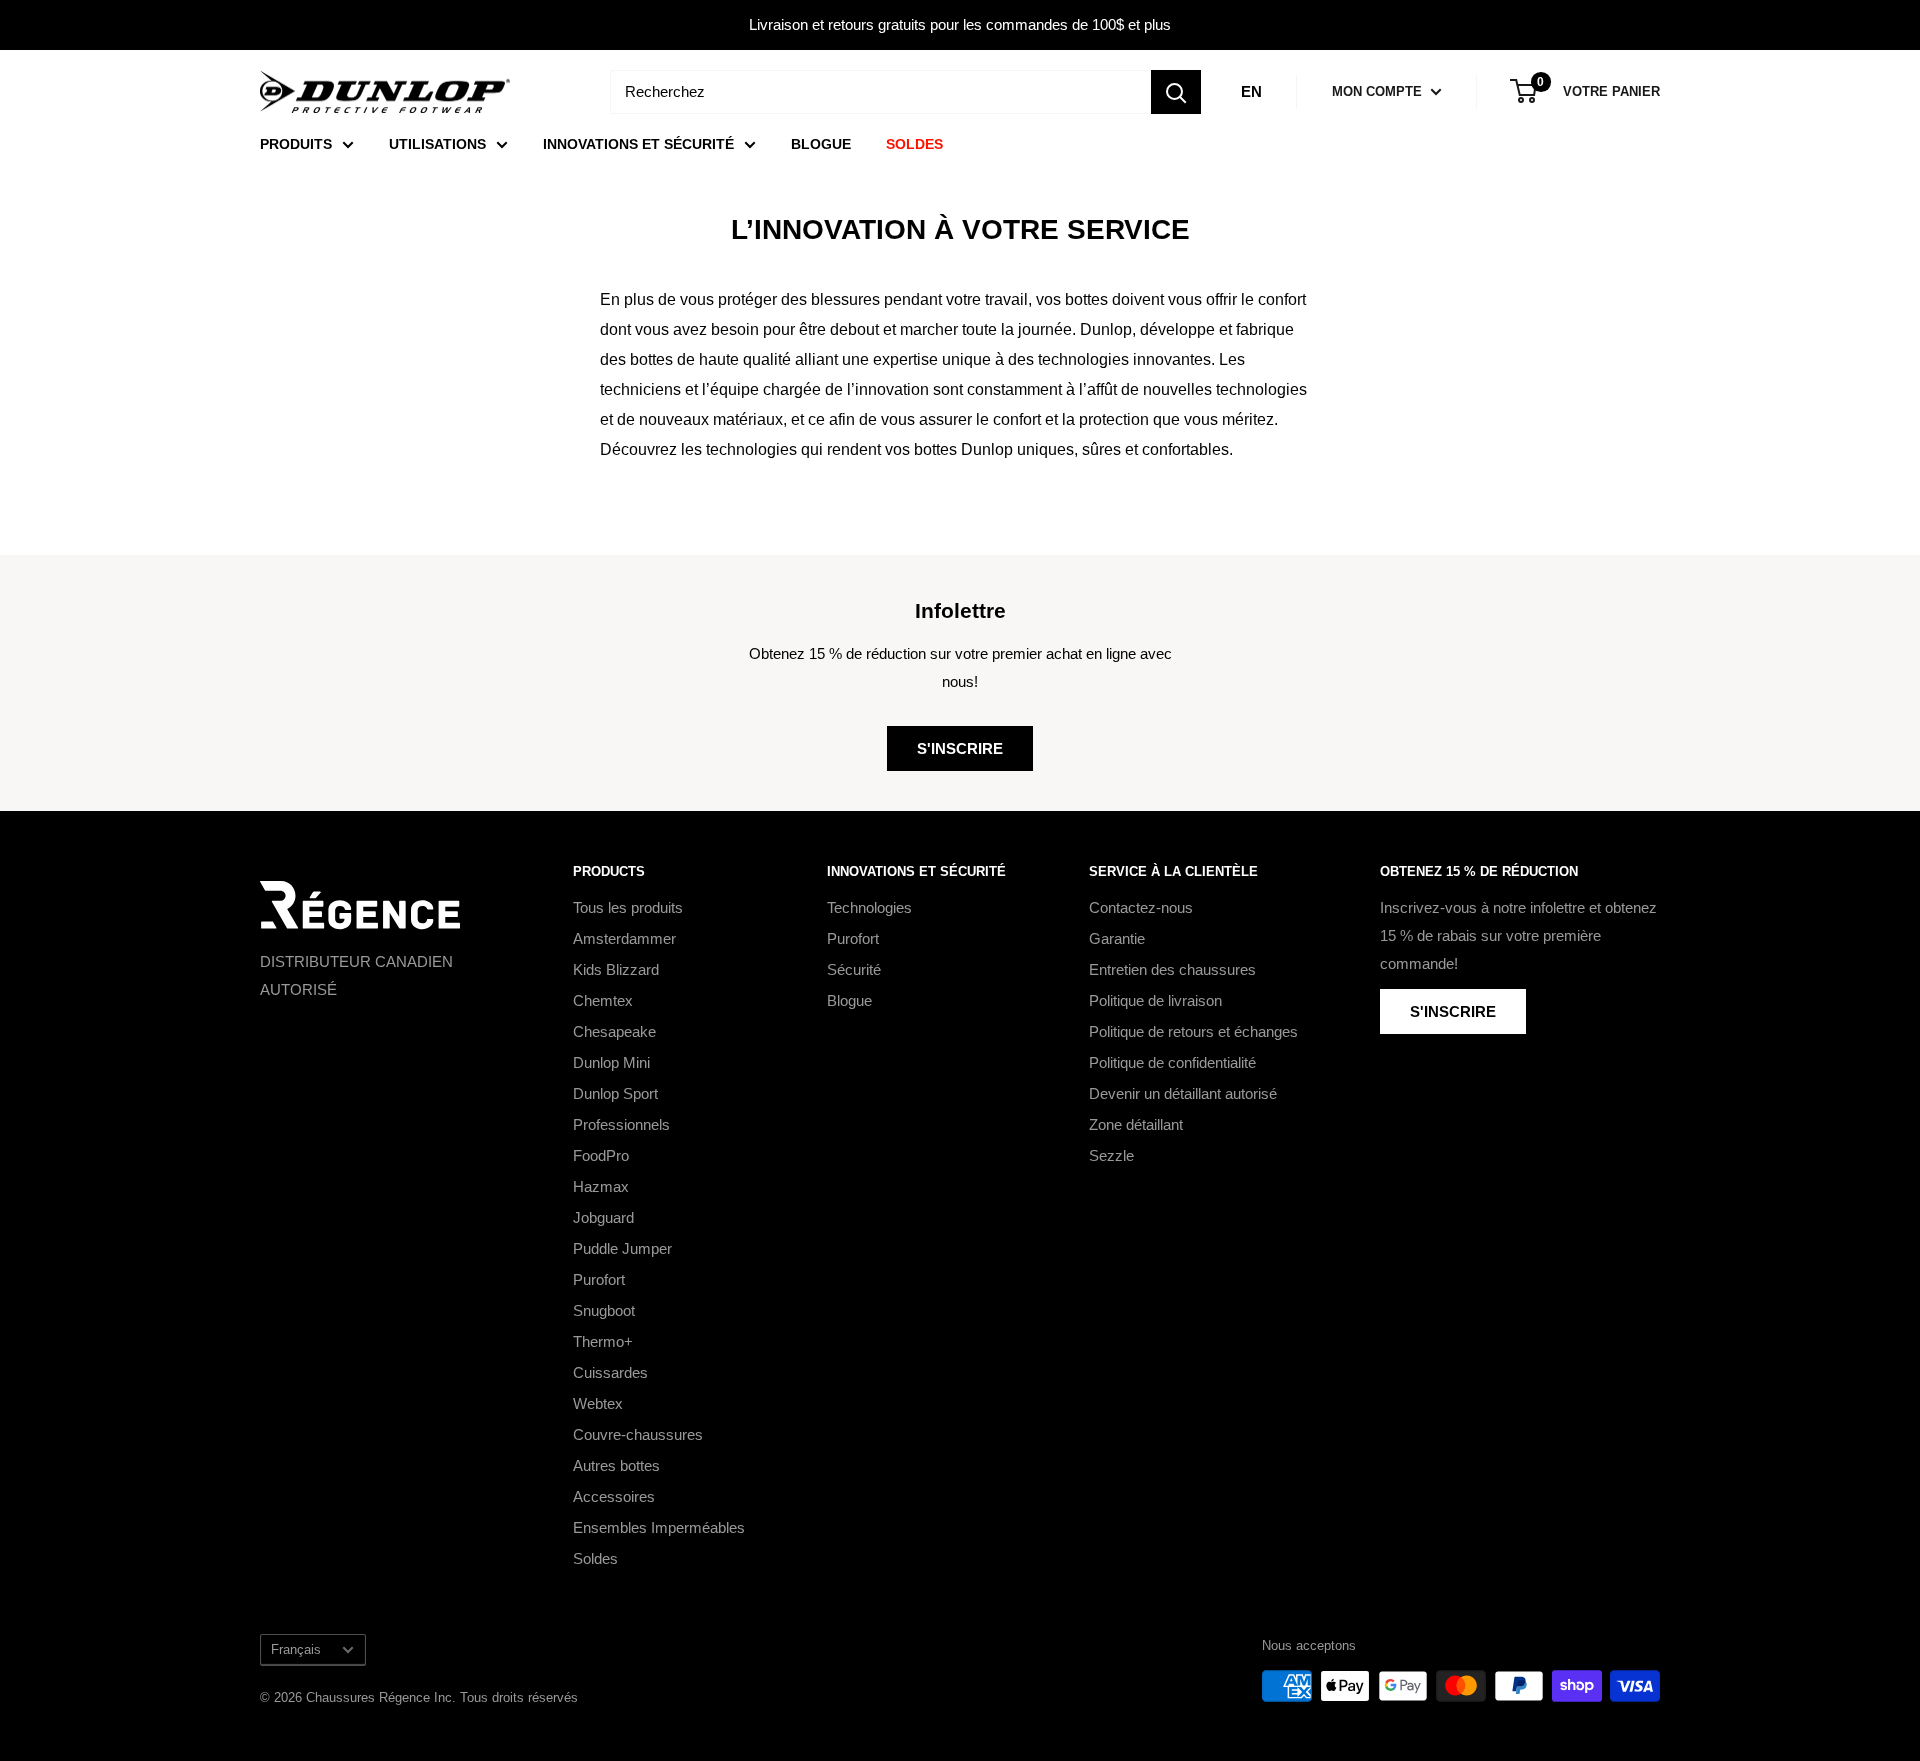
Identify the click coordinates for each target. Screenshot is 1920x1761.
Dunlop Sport (615, 1093)
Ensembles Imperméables (659, 1527)
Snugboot (604, 1310)
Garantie (1117, 938)
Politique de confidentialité (1172, 1062)
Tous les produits (628, 907)
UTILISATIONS (437, 144)
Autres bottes (616, 1465)
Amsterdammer (624, 938)
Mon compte (1379, 91)
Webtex (598, 1403)
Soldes (595, 1558)
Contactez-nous (1141, 907)
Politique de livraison (1155, 1000)
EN (1251, 91)
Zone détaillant (1136, 1124)
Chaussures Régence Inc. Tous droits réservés (442, 1697)
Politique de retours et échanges (1193, 1031)
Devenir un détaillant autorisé (1183, 1093)
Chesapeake (614, 1031)
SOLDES (914, 144)
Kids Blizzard (616, 969)
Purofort (599, 1279)
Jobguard (603, 1217)
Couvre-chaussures (638, 1434)
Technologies (869, 907)
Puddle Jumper (622, 1248)
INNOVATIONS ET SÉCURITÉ (638, 144)
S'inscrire (960, 748)
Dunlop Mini (611, 1062)
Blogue (849, 1000)
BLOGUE (821, 144)
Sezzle (1111, 1155)
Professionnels (621, 1124)
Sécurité (854, 969)
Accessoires (614, 1496)
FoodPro (601, 1155)
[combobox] (880, 92)
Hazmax (601, 1186)
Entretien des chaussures (1172, 969)
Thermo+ (603, 1341)
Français (296, 1649)
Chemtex (603, 1000)
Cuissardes (610, 1372)
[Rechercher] (1176, 92)
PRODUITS (296, 144)
